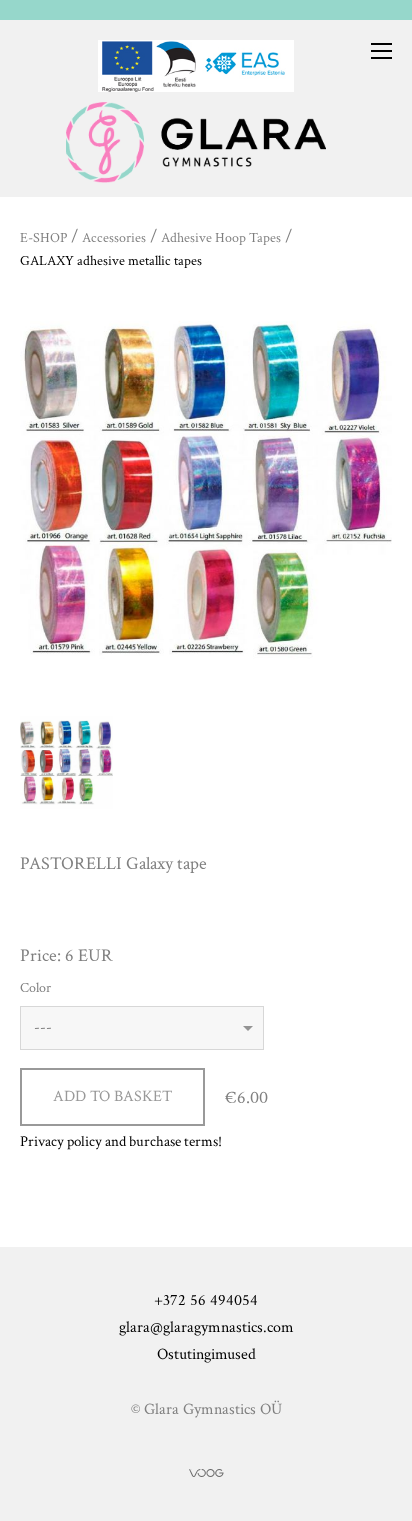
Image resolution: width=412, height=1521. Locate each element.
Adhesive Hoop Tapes (221, 238)
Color (35, 988)
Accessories (114, 238)
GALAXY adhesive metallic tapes (111, 261)
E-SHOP (43, 238)
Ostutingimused (206, 1354)
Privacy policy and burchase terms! (121, 1141)
